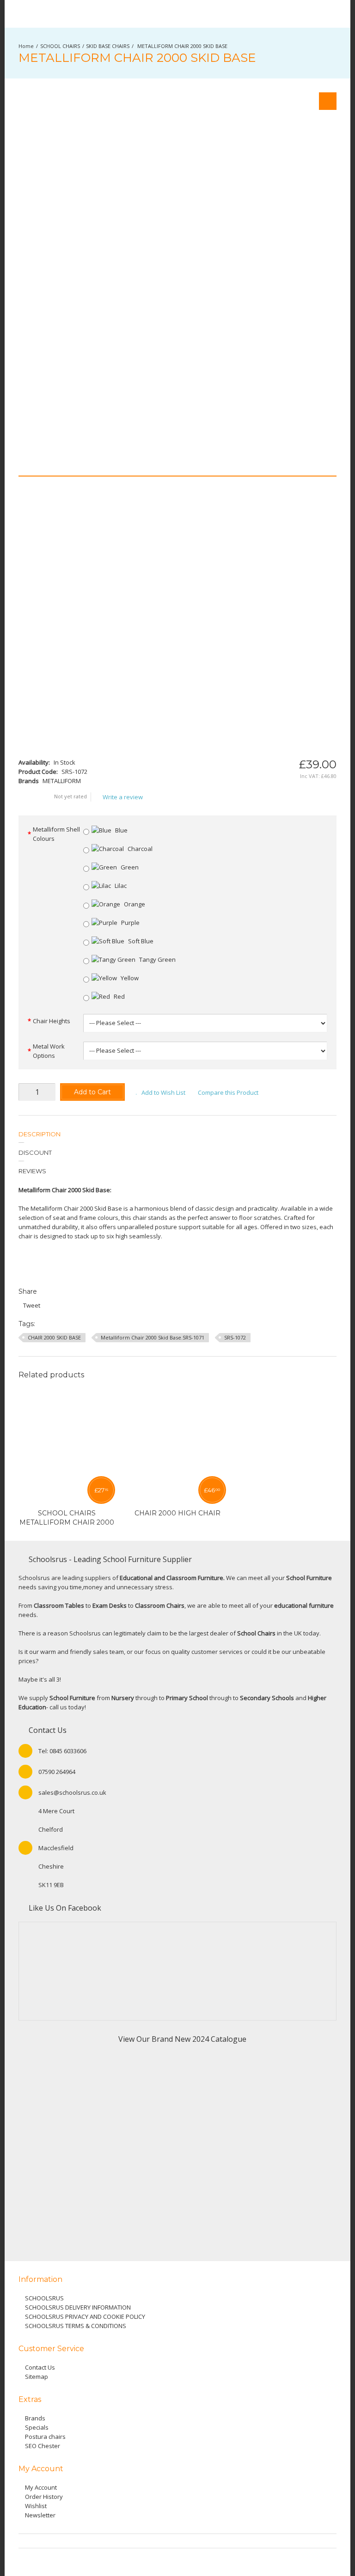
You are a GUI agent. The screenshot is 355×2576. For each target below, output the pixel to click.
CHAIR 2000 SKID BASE (54, 1337)
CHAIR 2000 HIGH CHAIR (177, 1513)
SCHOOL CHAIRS (60, 46)
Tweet (32, 1305)
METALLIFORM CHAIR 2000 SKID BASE (182, 46)
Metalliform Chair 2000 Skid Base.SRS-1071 (153, 1337)
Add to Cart (92, 1092)
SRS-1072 (235, 1337)
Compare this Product (228, 1092)
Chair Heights (52, 1021)
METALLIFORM (62, 781)
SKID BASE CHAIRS (108, 46)
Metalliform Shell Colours (56, 834)
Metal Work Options (49, 1051)
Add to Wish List (163, 1092)
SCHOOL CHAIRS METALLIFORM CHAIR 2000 (67, 1518)
